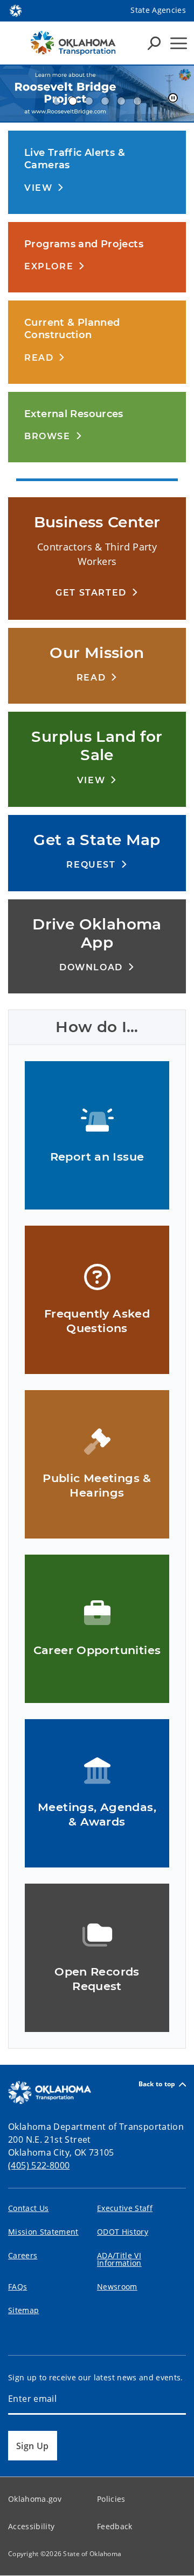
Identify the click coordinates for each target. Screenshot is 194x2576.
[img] (97, 94)
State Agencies (158, 10)
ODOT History (123, 2232)
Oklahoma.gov (35, 2499)
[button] (44, 187)
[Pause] (173, 98)
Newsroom (117, 2287)
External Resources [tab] (105, 101)
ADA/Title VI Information (119, 2259)
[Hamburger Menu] (179, 43)
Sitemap (23, 2310)
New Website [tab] (89, 101)
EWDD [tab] (57, 101)
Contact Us (28, 2208)
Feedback (115, 2526)
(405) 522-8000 (39, 2165)
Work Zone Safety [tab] (137, 101)
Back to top (157, 2084)
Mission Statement (43, 2232)
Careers (23, 2255)
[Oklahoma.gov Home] (16, 10)
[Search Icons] (154, 43)
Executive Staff (125, 2208)
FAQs (18, 2287)
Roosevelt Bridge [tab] (73, 101)
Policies (111, 2499)
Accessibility (31, 2526)
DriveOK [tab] (121, 101)
